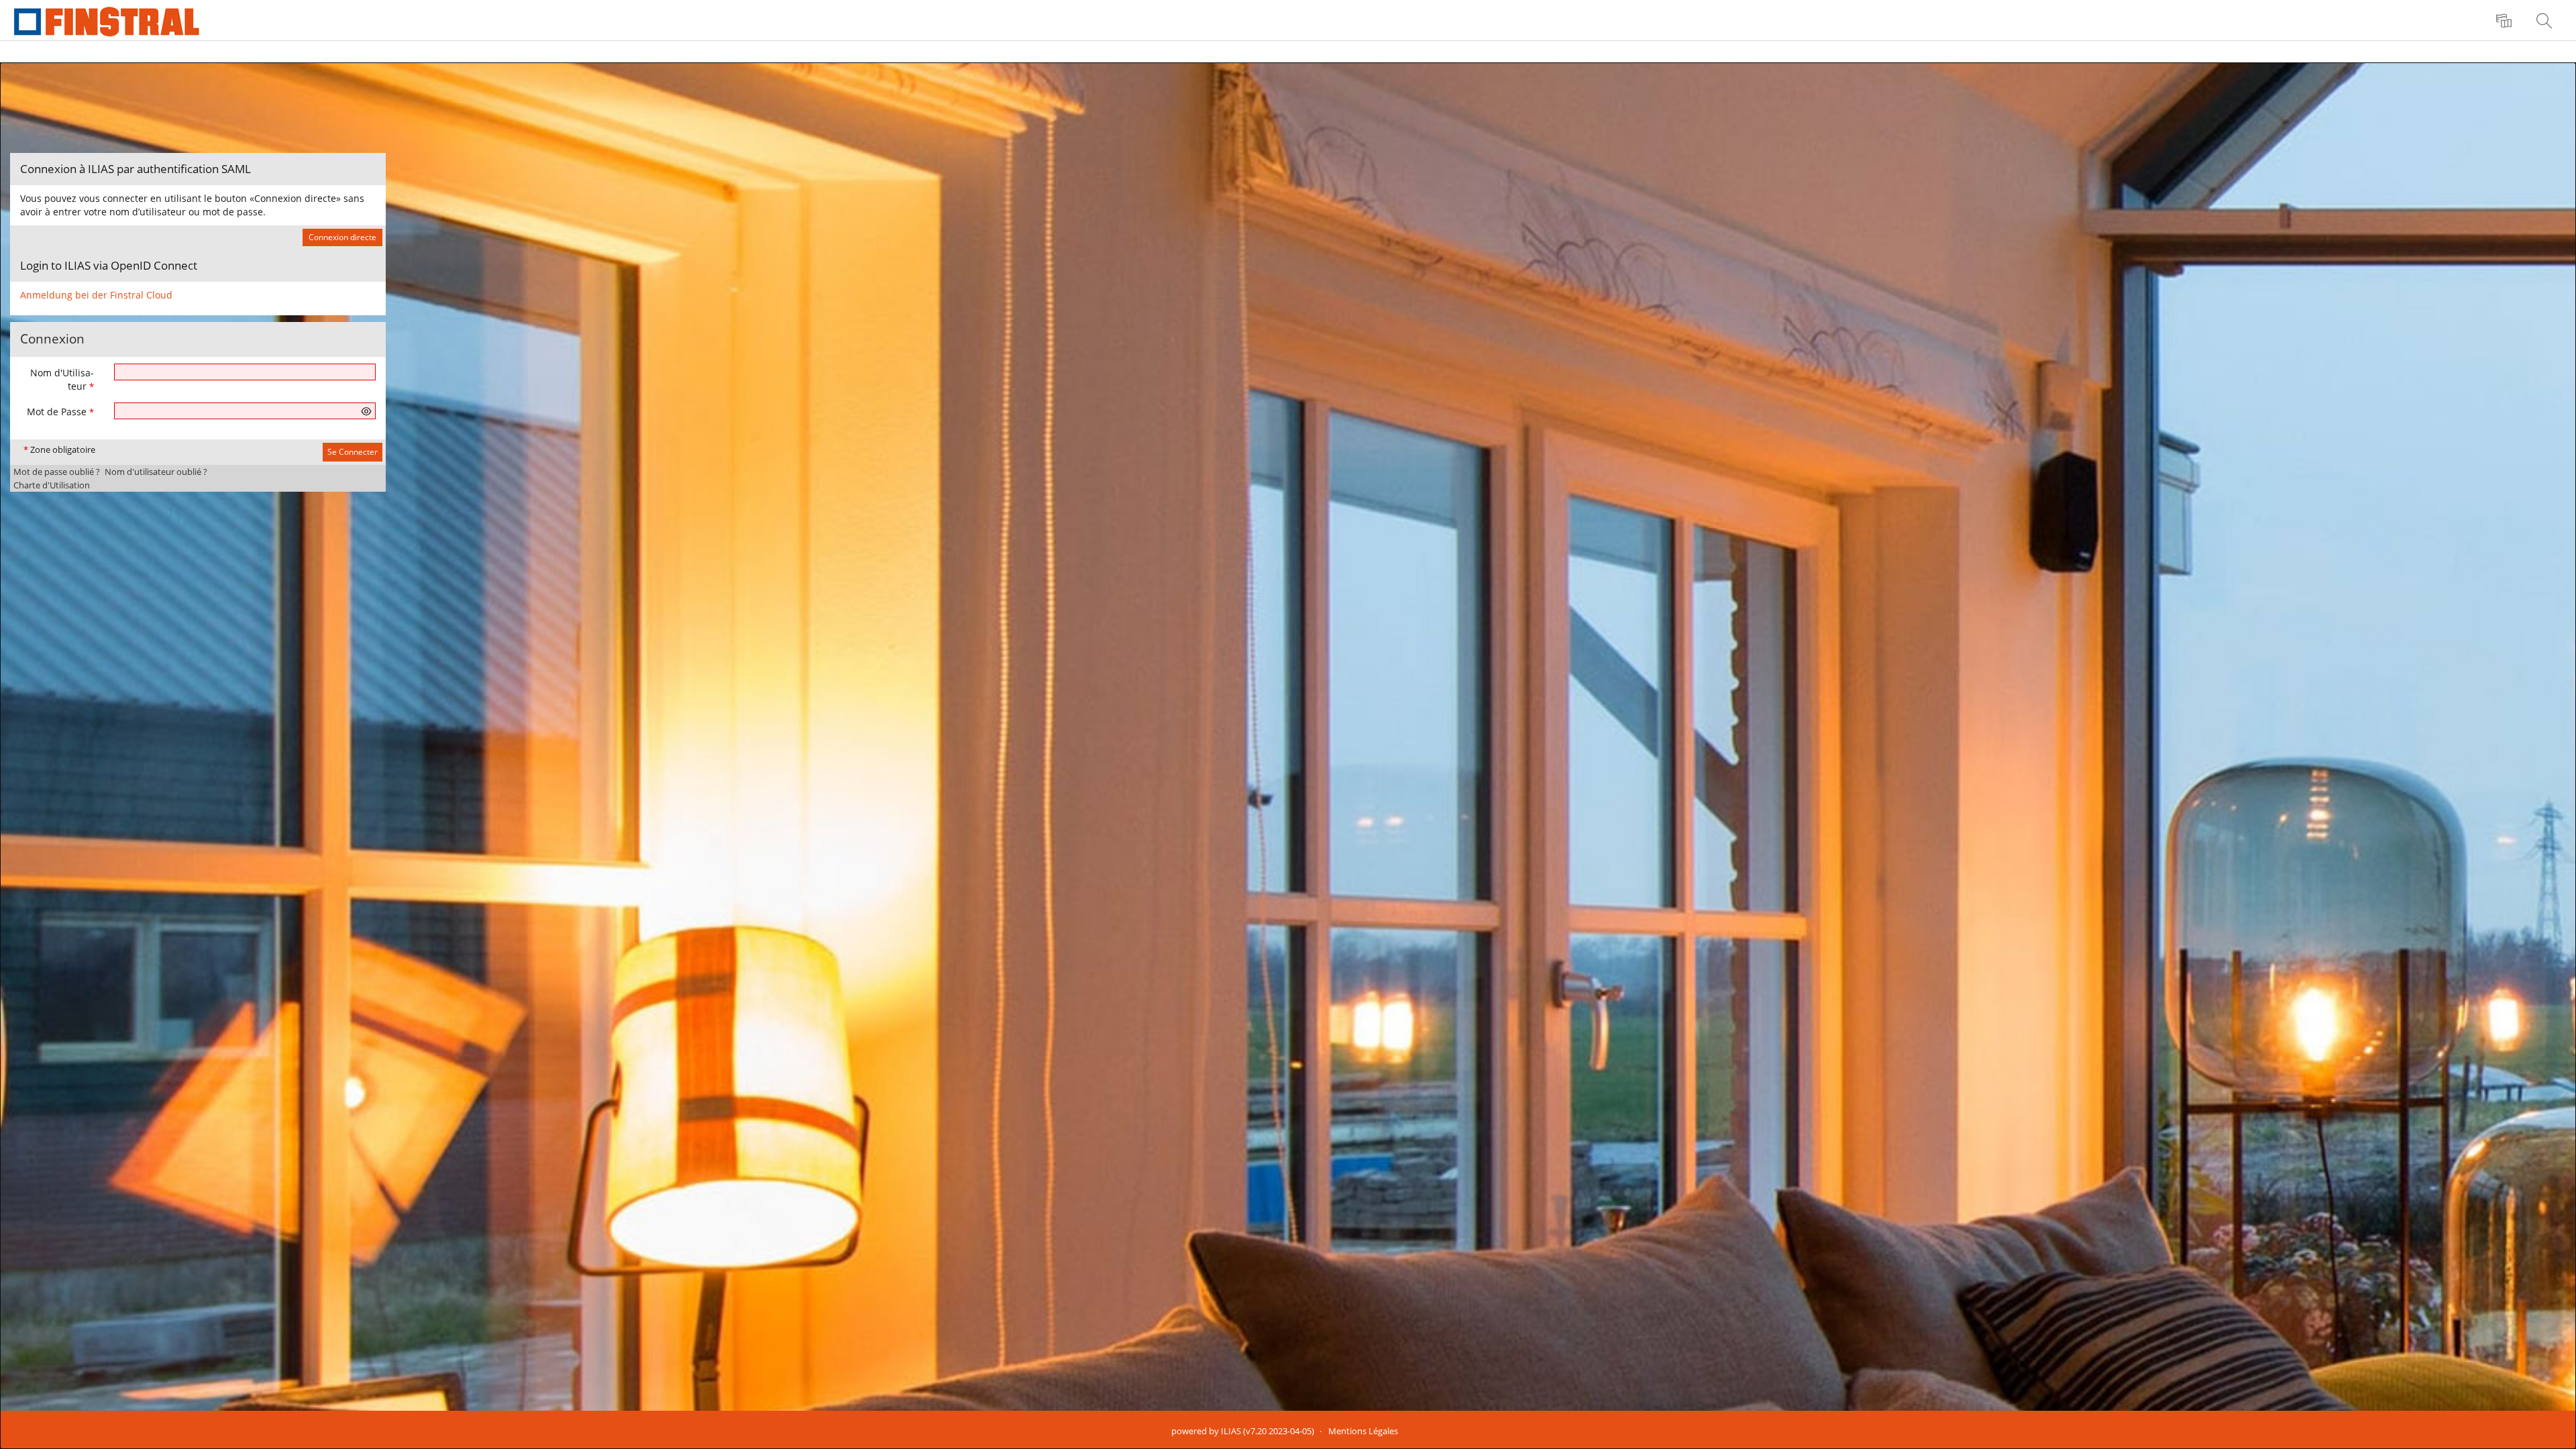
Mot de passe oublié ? (57, 472)
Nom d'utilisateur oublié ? (156, 472)
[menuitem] (2506, 20)
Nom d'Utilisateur (62, 379)
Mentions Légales (1363, 1431)
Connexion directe (342, 237)
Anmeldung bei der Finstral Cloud (96, 295)
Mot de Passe (60, 412)
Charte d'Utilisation (52, 485)
